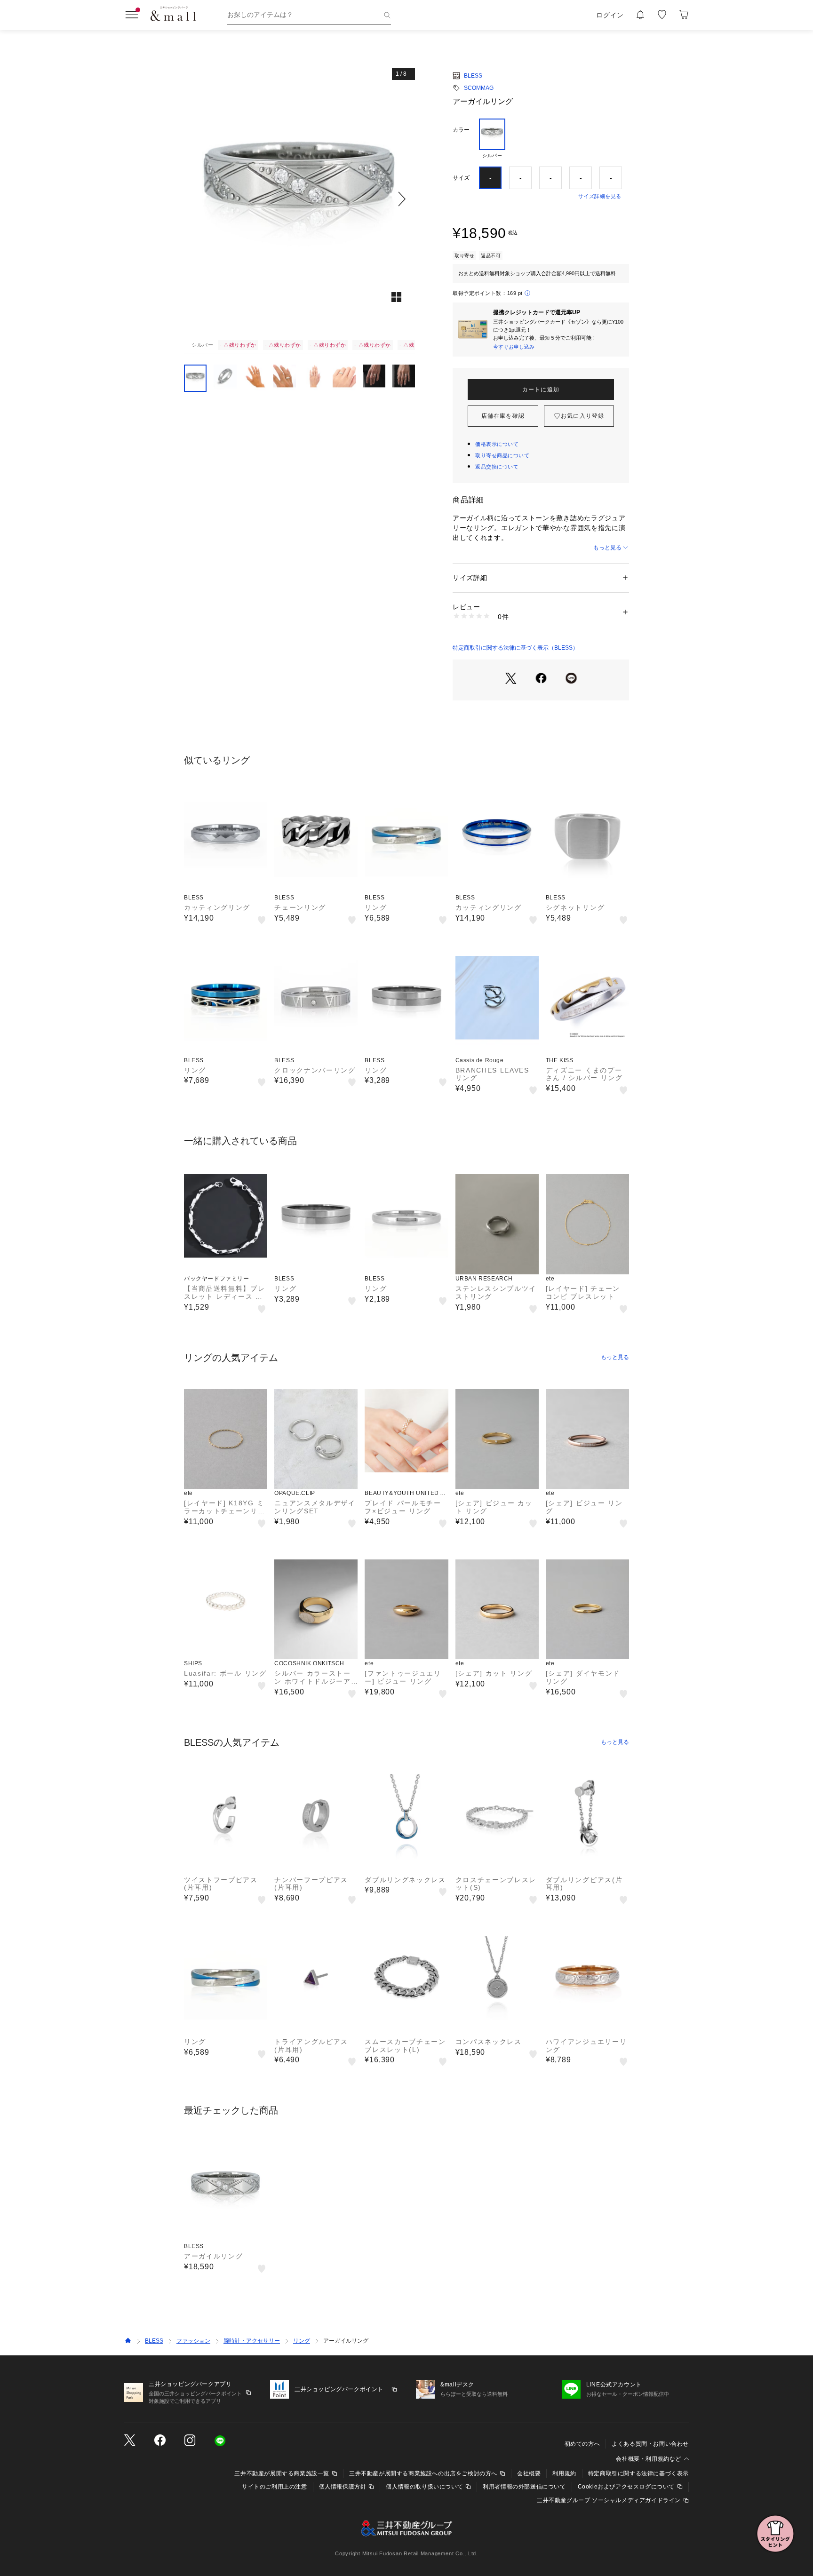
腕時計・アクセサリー (252, 2341)
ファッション (193, 2341)
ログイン (610, 15)
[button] (299, 199)
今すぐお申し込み (514, 347)
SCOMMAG (479, 88)
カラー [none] (461, 130)
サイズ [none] (461, 178)
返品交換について (497, 467)
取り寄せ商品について (502, 455)
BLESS (473, 76)
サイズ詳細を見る (600, 196)
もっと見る (607, 548)
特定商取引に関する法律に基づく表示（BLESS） (515, 648)
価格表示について (497, 444)
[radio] (492, 139)
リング (302, 2341)
